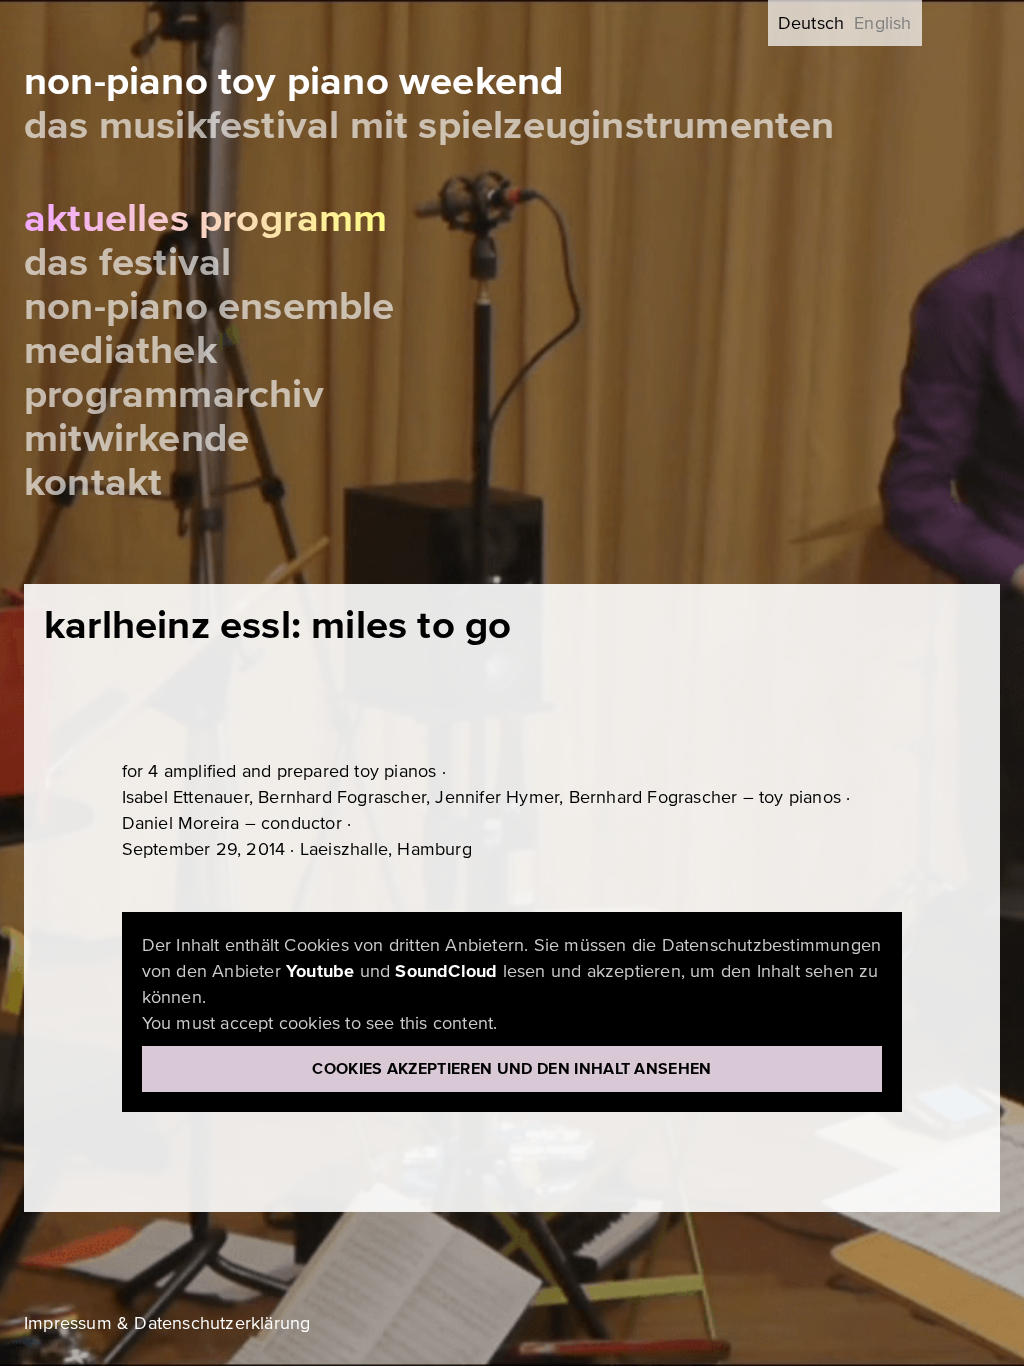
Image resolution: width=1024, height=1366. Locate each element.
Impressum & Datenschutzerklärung (167, 1323)
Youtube (320, 971)
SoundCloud (446, 971)
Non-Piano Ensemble (209, 306)
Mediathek (120, 350)
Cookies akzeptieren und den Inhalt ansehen (511, 1069)
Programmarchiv (174, 394)
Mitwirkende (136, 438)
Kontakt (93, 482)
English (882, 23)
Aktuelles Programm (206, 218)
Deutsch (811, 23)
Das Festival (127, 262)
